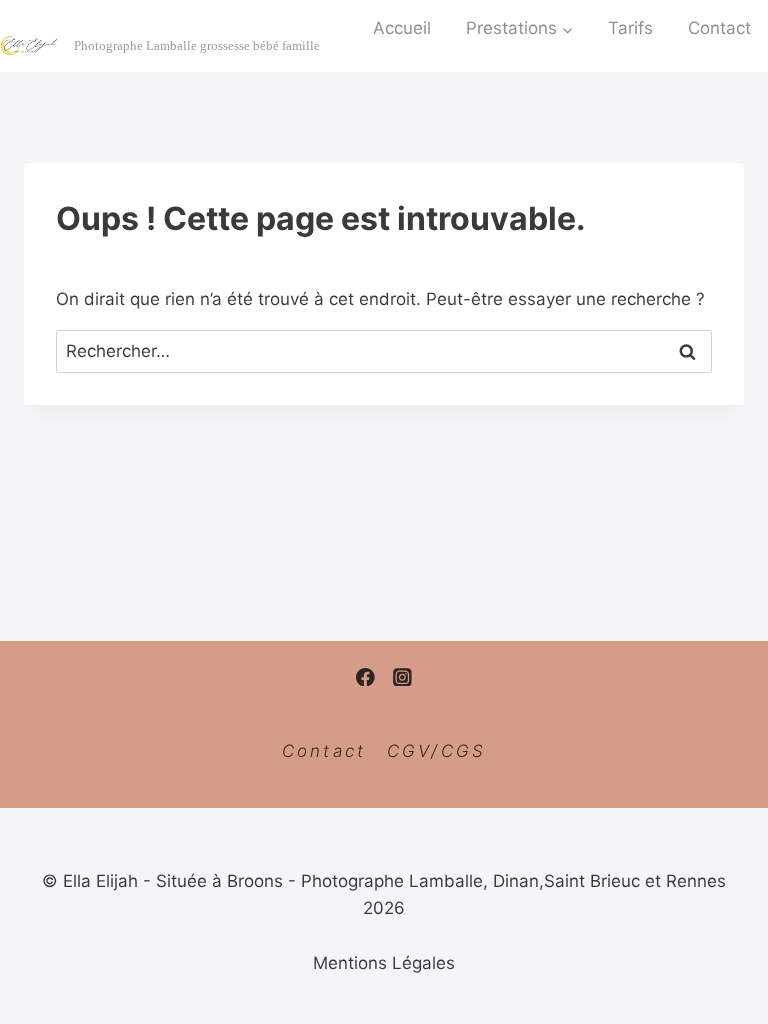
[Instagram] (402, 676)
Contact (324, 751)
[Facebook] (365, 676)
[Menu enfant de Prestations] (520, 28)
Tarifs (630, 28)
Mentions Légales (384, 963)
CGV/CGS (437, 751)
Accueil (402, 28)
